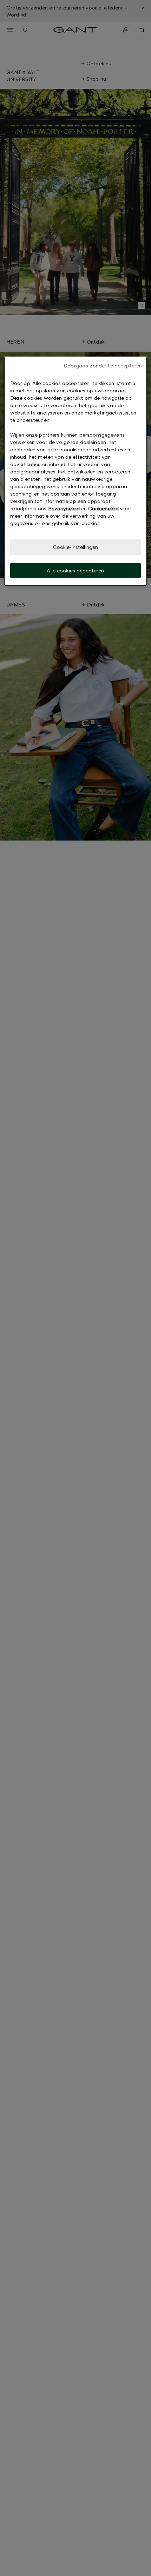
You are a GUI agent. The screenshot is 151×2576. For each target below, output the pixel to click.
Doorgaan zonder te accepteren (103, 366)
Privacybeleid (64, 508)
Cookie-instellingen (76, 547)
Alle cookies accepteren (75, 570)
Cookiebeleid (103, 508)
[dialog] (76, 471)
